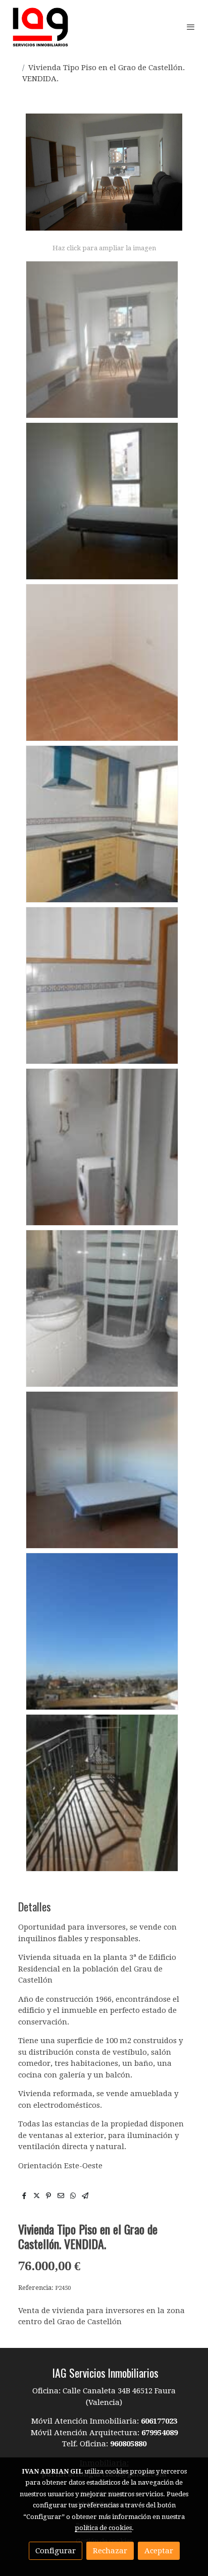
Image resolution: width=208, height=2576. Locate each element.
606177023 (159, 2421)
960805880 (128, 2444)
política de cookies (103, 2528)
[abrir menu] (191, 27)
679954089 (160, 2433)
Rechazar (110, 2551)
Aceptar (159, 2551)
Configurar (56, 2551)
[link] (40, 27)
